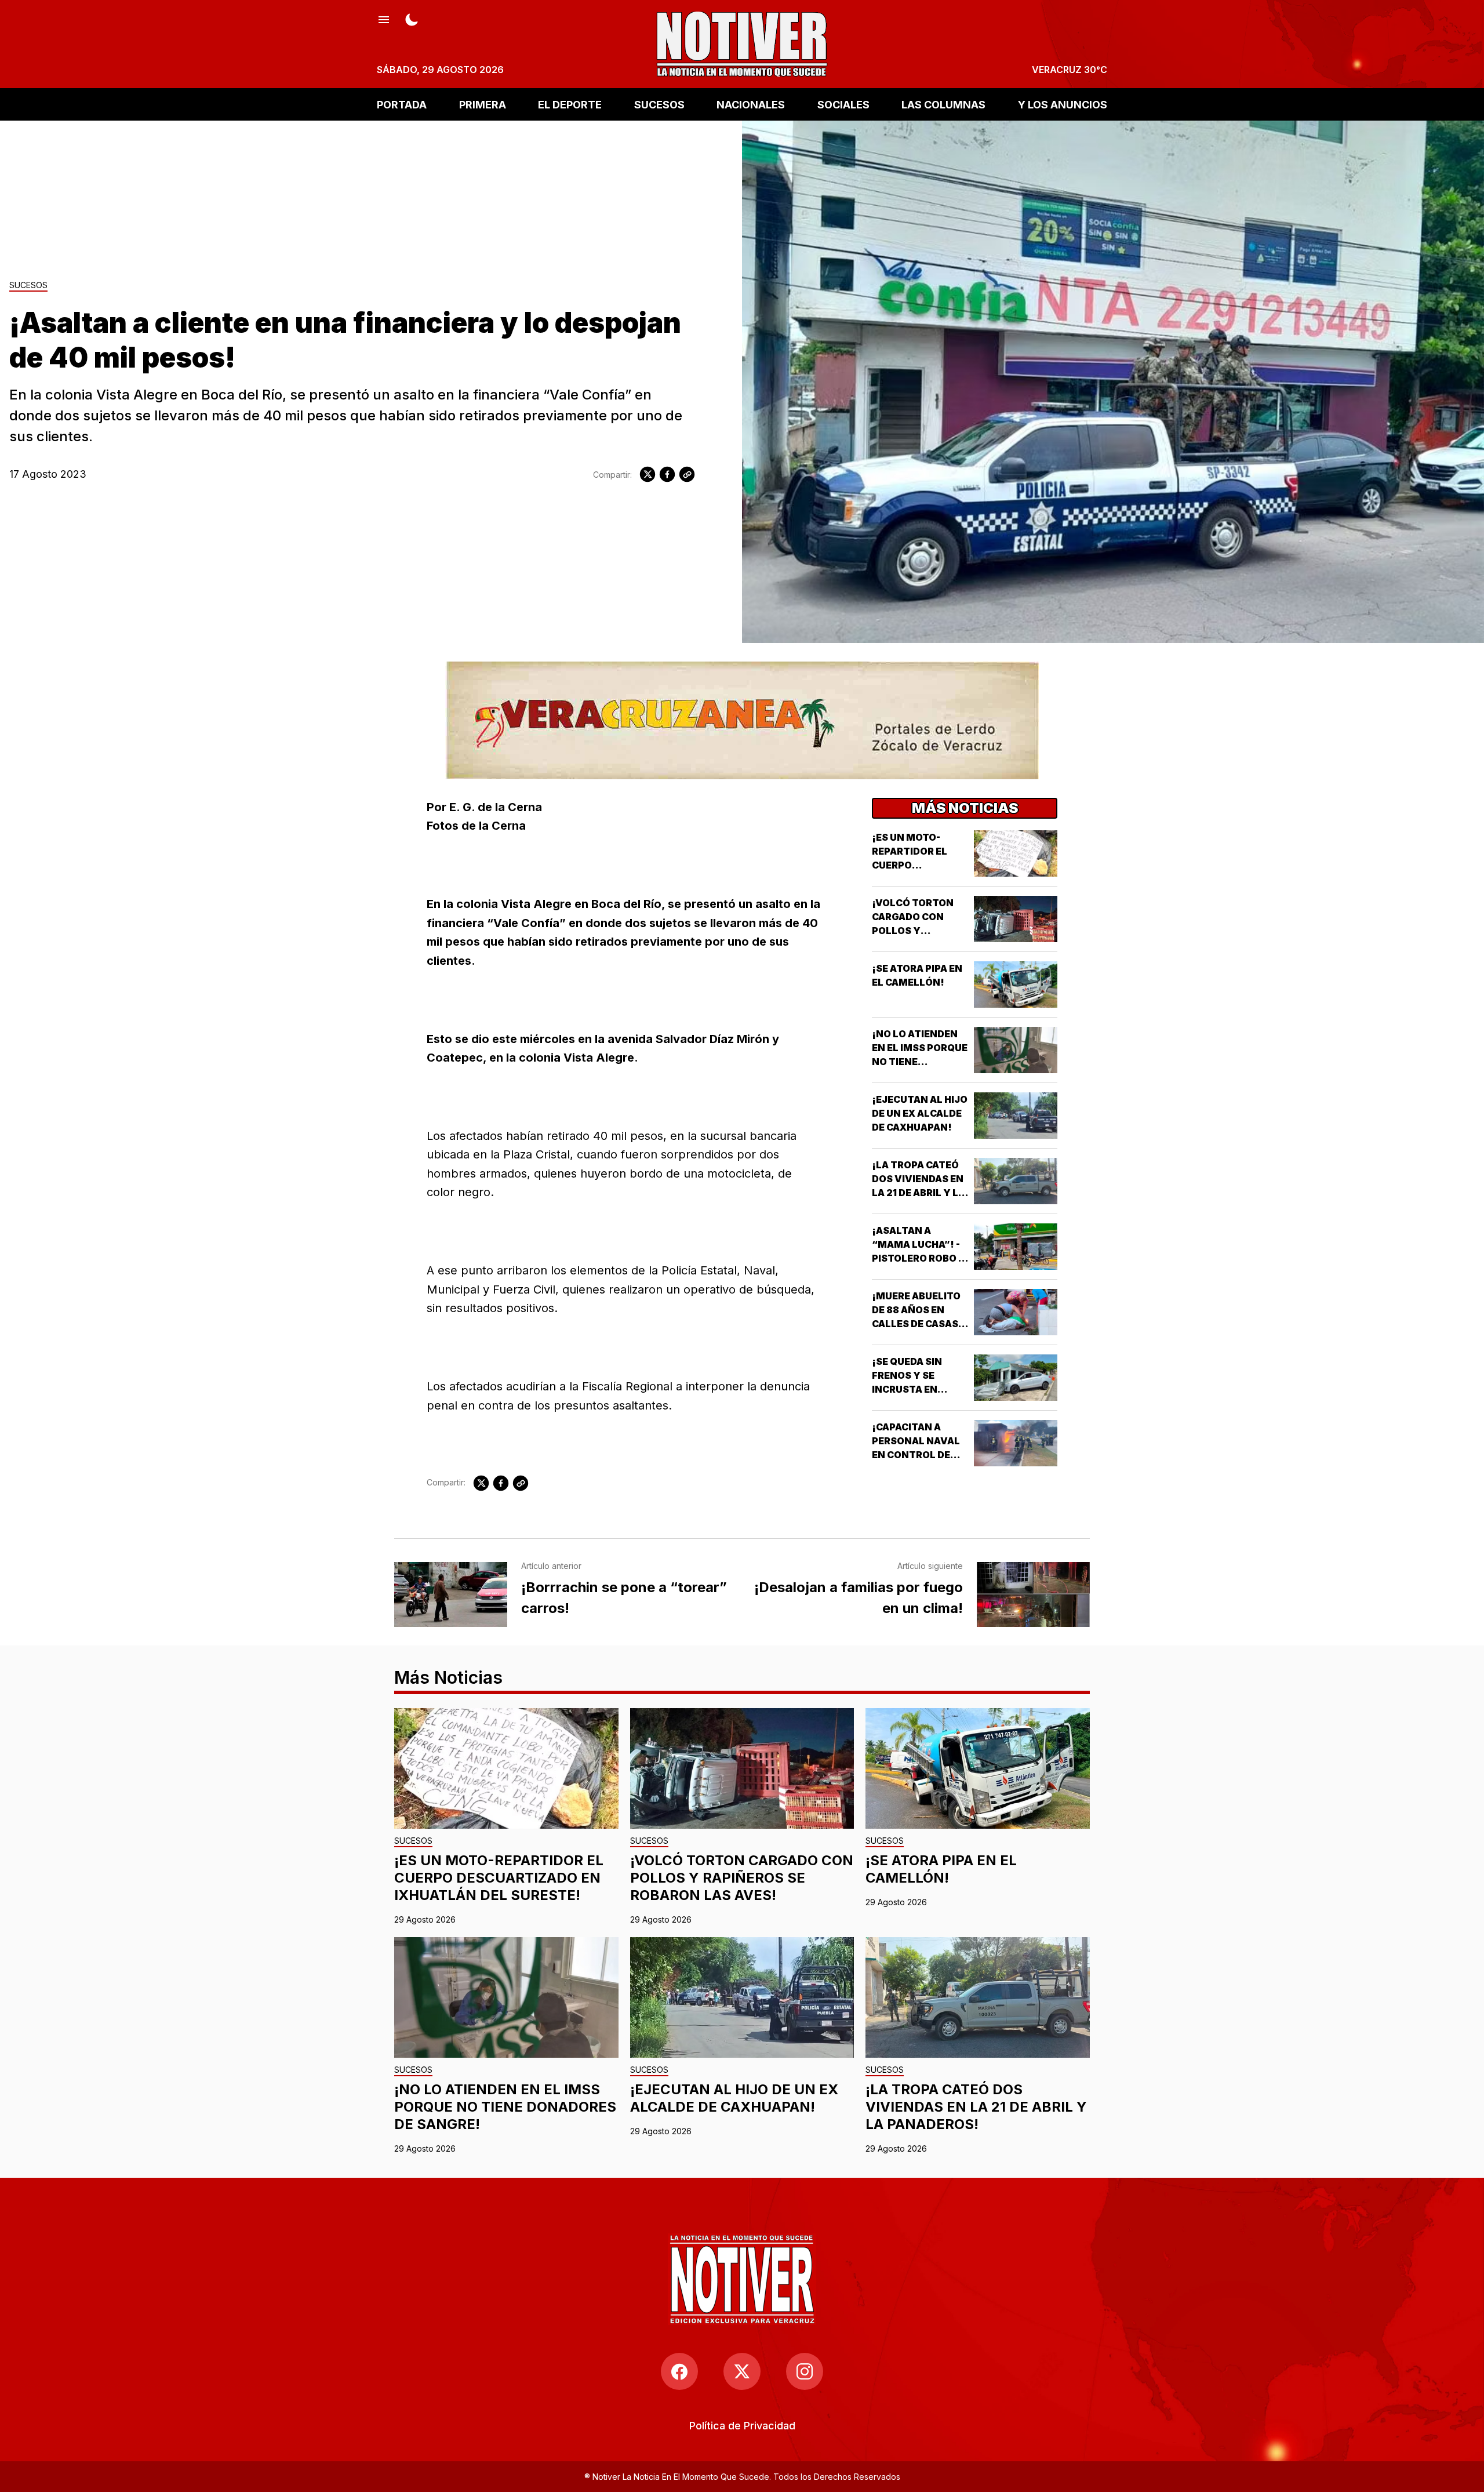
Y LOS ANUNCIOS (1063, 104)
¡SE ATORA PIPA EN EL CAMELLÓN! (941, 1869)
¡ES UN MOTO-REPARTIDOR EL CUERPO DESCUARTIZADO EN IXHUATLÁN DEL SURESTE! (499, 1878)
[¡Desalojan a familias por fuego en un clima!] (1033, 1594)
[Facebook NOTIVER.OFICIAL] (679, 2371)
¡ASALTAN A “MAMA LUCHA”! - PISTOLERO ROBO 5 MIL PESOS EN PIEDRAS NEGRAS (918, 1258)
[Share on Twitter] (648, 474)
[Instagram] (805, 2371)
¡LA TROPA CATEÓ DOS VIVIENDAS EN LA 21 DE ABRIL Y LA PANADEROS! (976, 2107)
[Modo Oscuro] (412, 19)
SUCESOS (659, 104)
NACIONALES (751, 104)
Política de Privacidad (742, 2426)
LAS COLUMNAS (943, 104)
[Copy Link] (687, 474)
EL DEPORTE (570, 104)
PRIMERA (483, 104)
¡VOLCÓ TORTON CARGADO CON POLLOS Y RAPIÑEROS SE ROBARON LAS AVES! (742, 1878)
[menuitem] (742, 2426)
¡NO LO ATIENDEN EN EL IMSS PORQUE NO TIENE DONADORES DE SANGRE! (920, 1062)
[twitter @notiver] (742, 2371)
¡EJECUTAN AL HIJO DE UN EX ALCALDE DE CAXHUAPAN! (920, 1113)
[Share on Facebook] (667, 474)
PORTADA (402, 104)
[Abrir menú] (384, 19)
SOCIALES (843, 104)
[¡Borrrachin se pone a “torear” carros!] (451, 1594)
